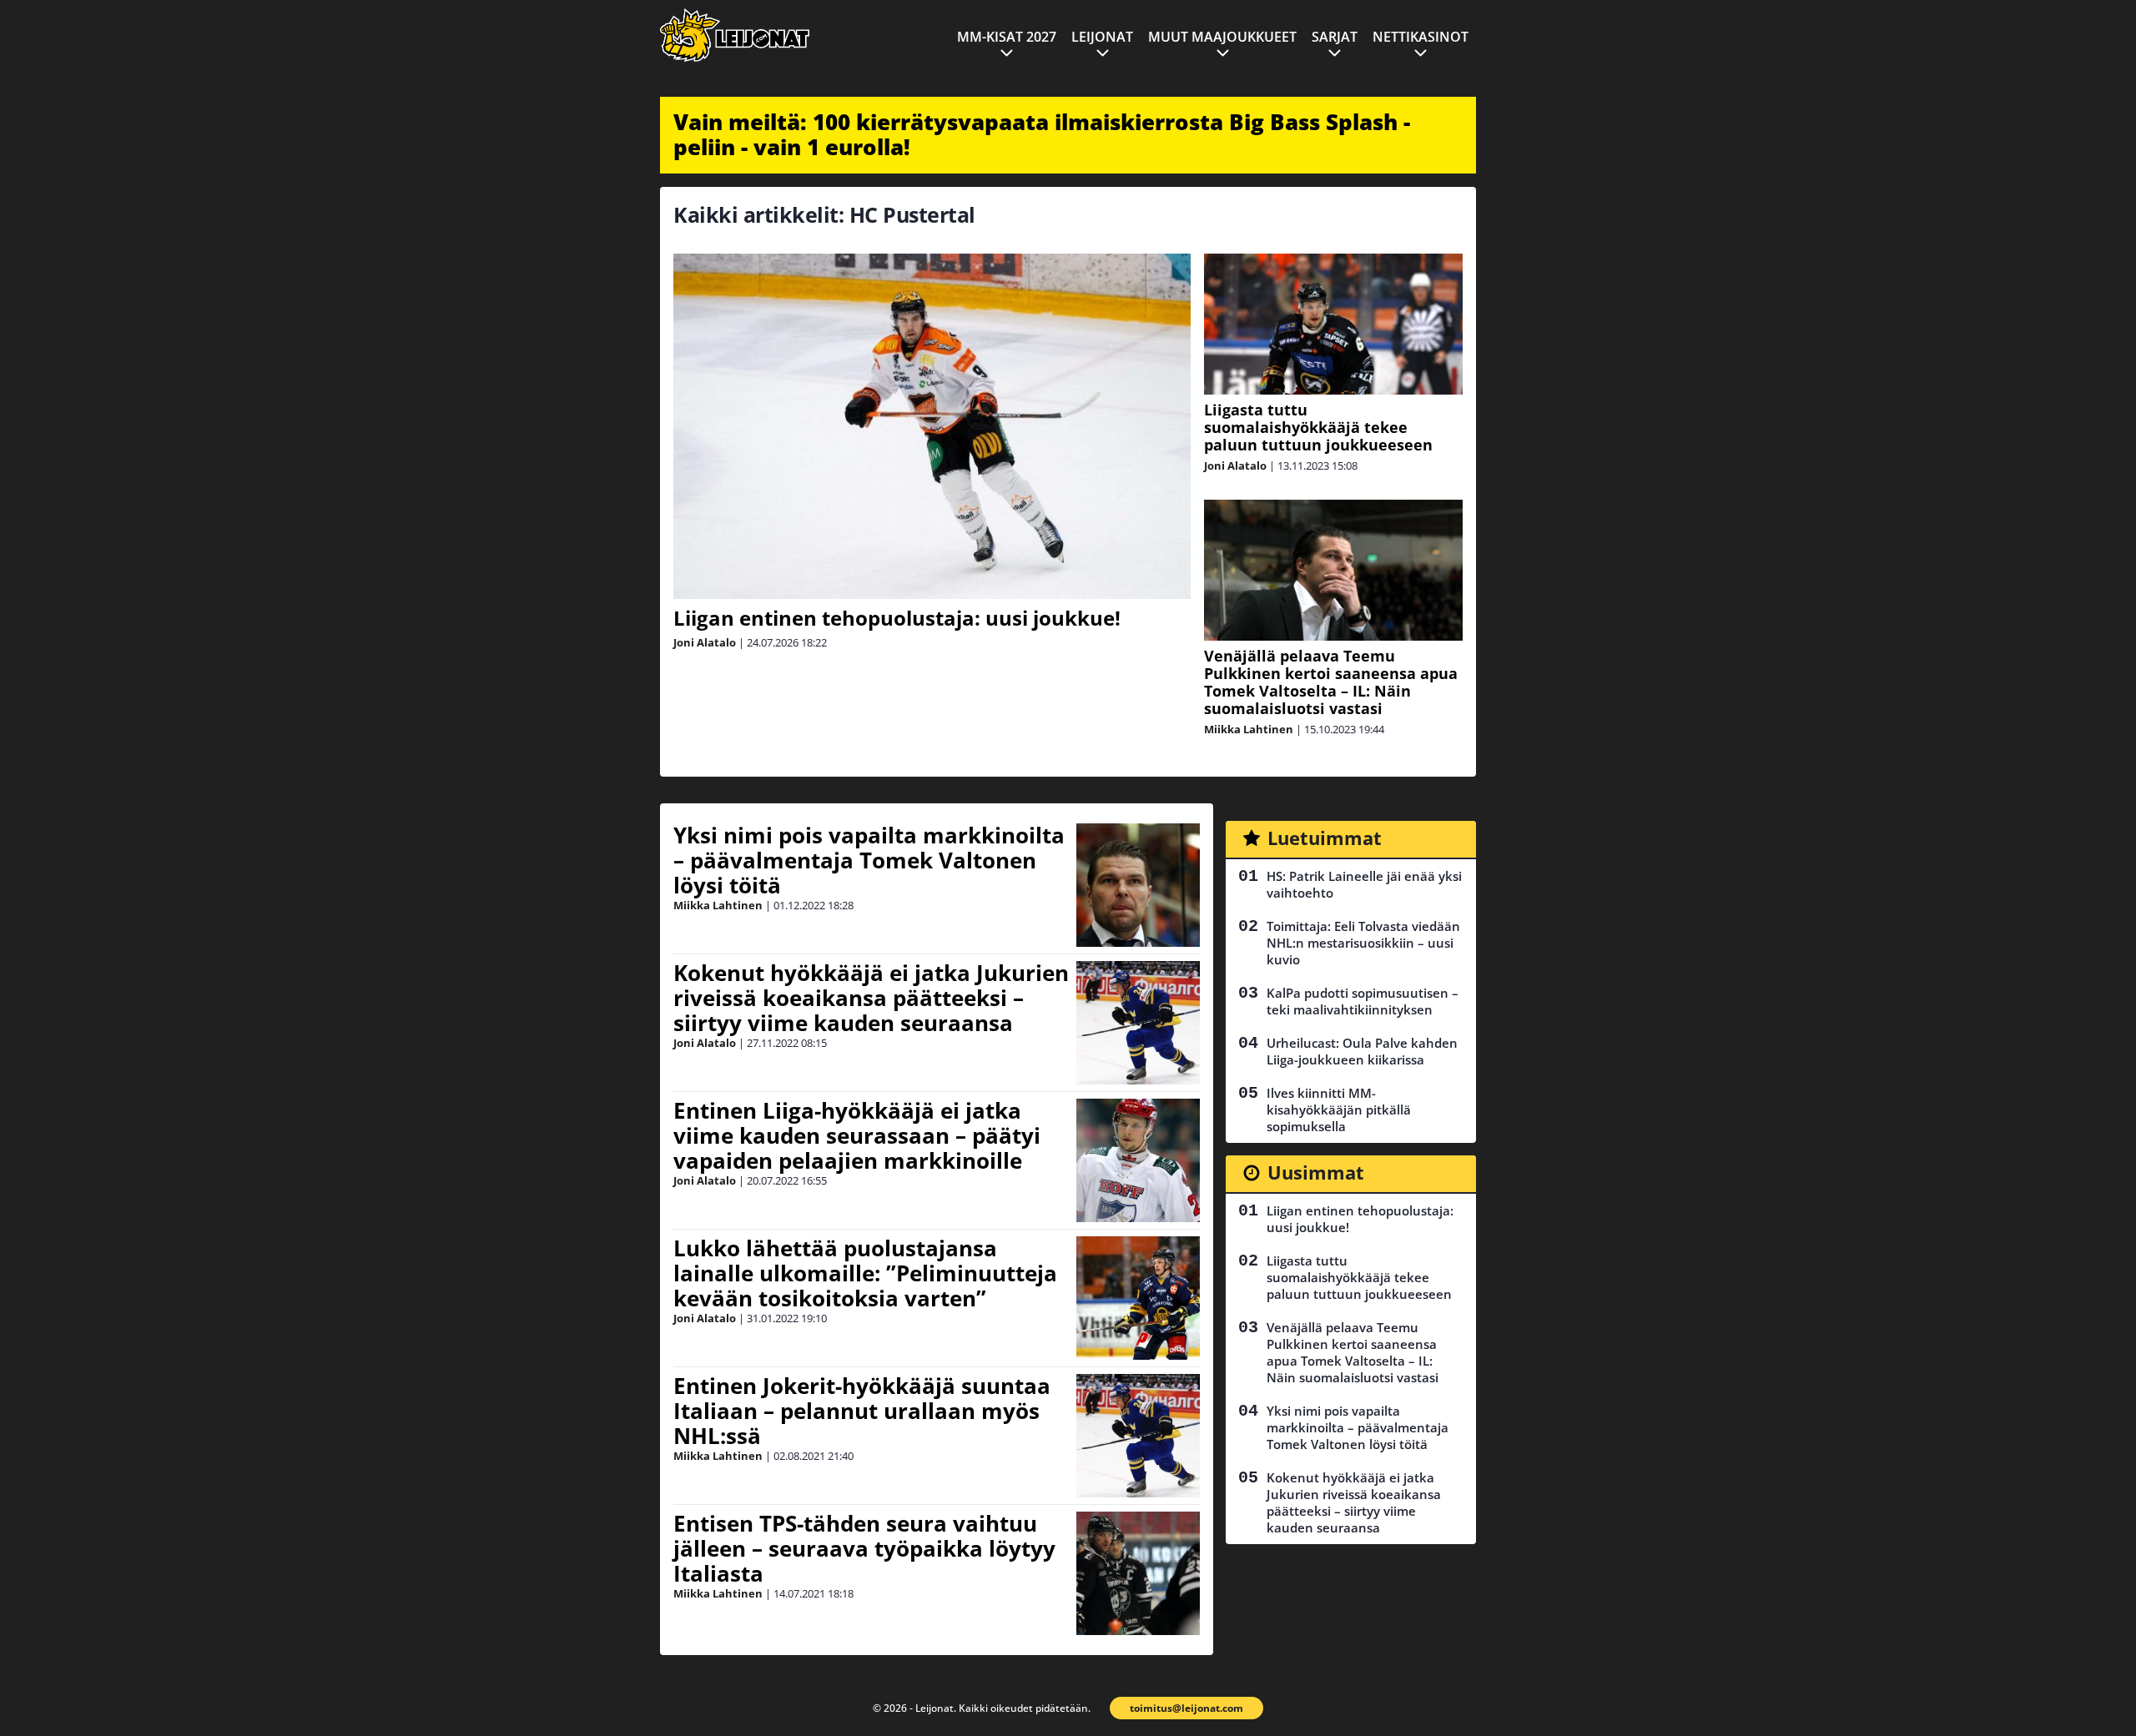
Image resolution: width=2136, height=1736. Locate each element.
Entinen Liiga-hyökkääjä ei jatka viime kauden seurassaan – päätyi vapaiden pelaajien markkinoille (857, 1135)
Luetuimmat (1325, 838)
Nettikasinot (1421, 37)
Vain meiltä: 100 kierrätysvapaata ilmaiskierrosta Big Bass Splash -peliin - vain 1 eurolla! (1042, 134)
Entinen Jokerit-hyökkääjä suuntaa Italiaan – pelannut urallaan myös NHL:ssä (862, 1411)
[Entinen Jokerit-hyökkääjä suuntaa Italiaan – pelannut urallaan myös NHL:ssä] (1138, 1436)
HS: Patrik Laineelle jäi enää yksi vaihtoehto (1364, 884)
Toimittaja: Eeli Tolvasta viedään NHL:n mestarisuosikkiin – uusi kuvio (1363, 943)
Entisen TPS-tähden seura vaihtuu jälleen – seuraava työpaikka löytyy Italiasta (864, 1548)
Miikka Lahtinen (1249, 729)
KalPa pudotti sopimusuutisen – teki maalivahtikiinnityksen (1363, 1001)
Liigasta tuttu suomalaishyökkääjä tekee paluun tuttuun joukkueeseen (1318, 427)
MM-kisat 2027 (1007, 37)
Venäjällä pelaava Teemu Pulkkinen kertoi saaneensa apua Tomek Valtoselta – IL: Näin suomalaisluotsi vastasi (1331, 682)
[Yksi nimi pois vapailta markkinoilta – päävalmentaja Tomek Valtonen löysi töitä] (1138, 885)
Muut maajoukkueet (1222, 37)
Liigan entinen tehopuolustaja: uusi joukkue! (897, 618)
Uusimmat (1316, 1172)
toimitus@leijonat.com (1186, 1708)
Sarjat (1335, 37)
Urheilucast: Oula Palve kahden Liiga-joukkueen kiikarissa (1362, 1051)
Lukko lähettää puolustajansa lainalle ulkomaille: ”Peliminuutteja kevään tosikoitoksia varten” (865, 1273)
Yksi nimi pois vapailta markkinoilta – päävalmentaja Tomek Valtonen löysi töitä (869, 860)
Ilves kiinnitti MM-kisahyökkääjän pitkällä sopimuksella (1339, 1110)
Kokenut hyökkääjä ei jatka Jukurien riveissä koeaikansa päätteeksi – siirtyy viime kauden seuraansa (871, 998)
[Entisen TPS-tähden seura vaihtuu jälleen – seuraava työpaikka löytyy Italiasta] (1138, 1573)
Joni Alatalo (705, 642)
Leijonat (1102, 37)
